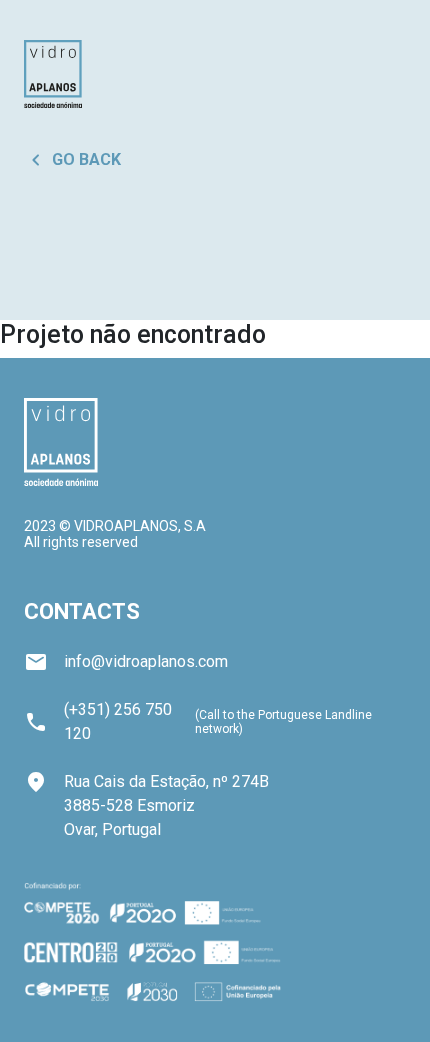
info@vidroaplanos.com (126, 662)
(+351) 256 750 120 (118, 721)
